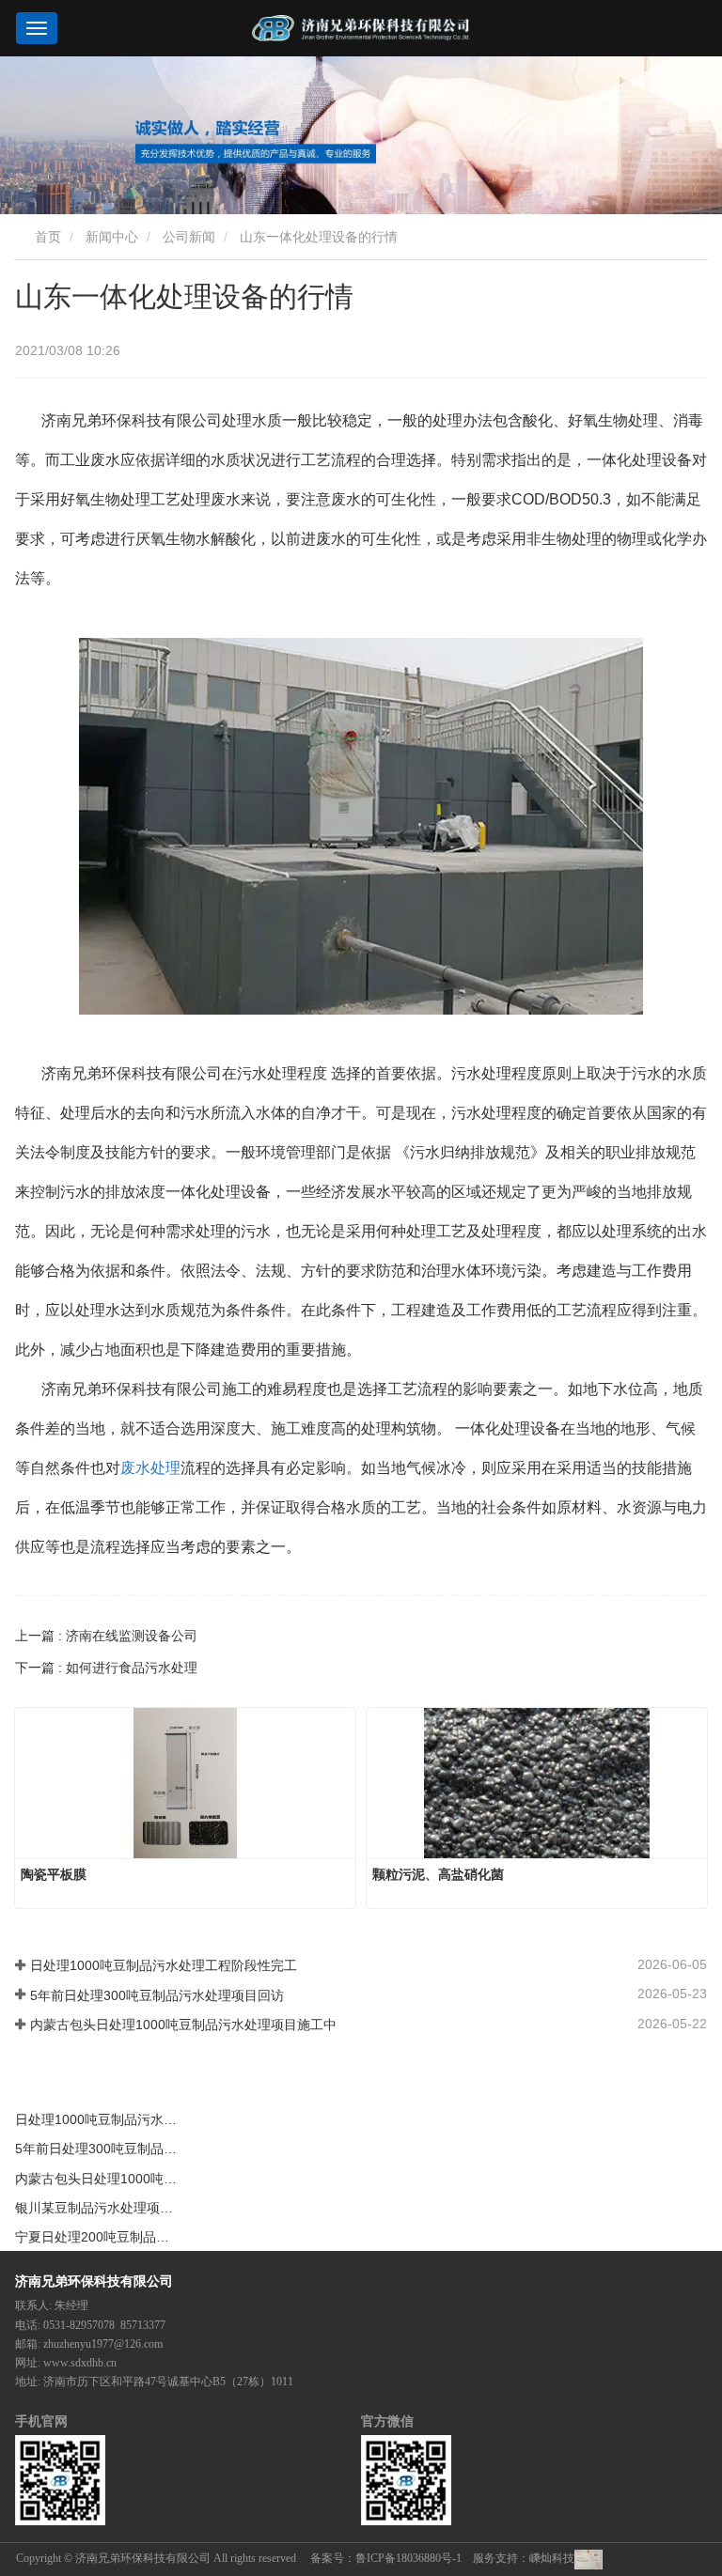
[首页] (361, 28)
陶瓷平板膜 (54, 1874)
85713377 (143, 2325)
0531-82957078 (79, 2325)
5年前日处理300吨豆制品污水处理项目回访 (157, 1995)
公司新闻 (189, 237)
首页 (46, 237)
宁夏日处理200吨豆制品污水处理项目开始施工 (98, 2237)
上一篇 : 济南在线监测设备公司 (106, 1636)
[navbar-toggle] (37, 28)
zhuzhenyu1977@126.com (103, 2344)
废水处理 (150, 1468)
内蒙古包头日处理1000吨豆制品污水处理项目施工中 (183, 2025)
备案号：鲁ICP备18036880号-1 (386, 2558)
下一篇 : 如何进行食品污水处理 (106, 1668)
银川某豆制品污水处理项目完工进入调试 (98, 2208)
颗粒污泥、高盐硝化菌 (438, 1874)
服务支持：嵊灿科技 (524, 2558)
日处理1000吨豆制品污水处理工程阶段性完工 (164, 1965)
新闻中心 (112, 237)
